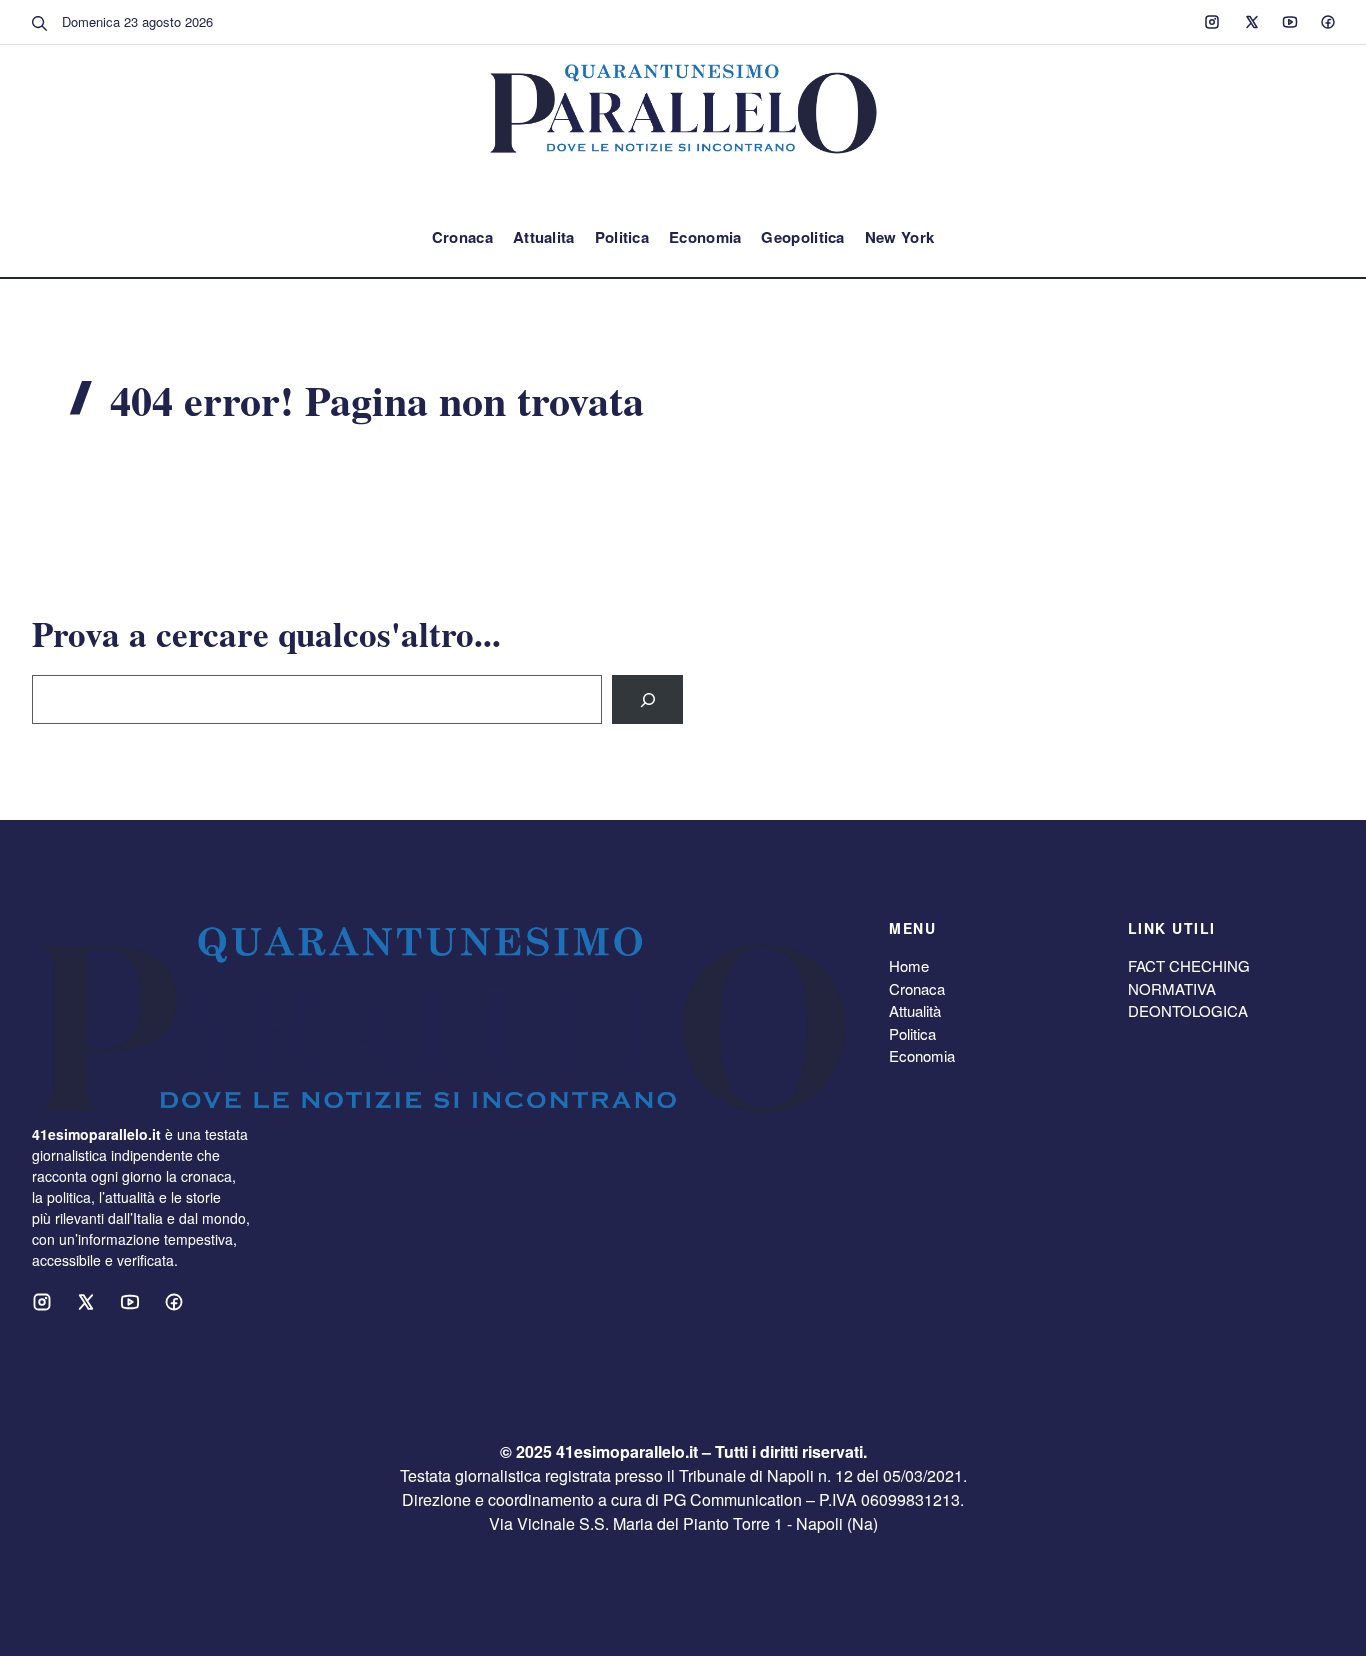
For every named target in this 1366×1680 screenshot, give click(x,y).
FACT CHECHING (1189, 965)
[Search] (647, 699)
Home (909, 965)
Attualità (915, 1010)
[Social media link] (1212, 22)
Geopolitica (802, 237)
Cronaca (462, 237)
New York (899, 237)
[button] (40, 22)
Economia (705, 237)
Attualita (544, 237)
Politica (622, 237)
